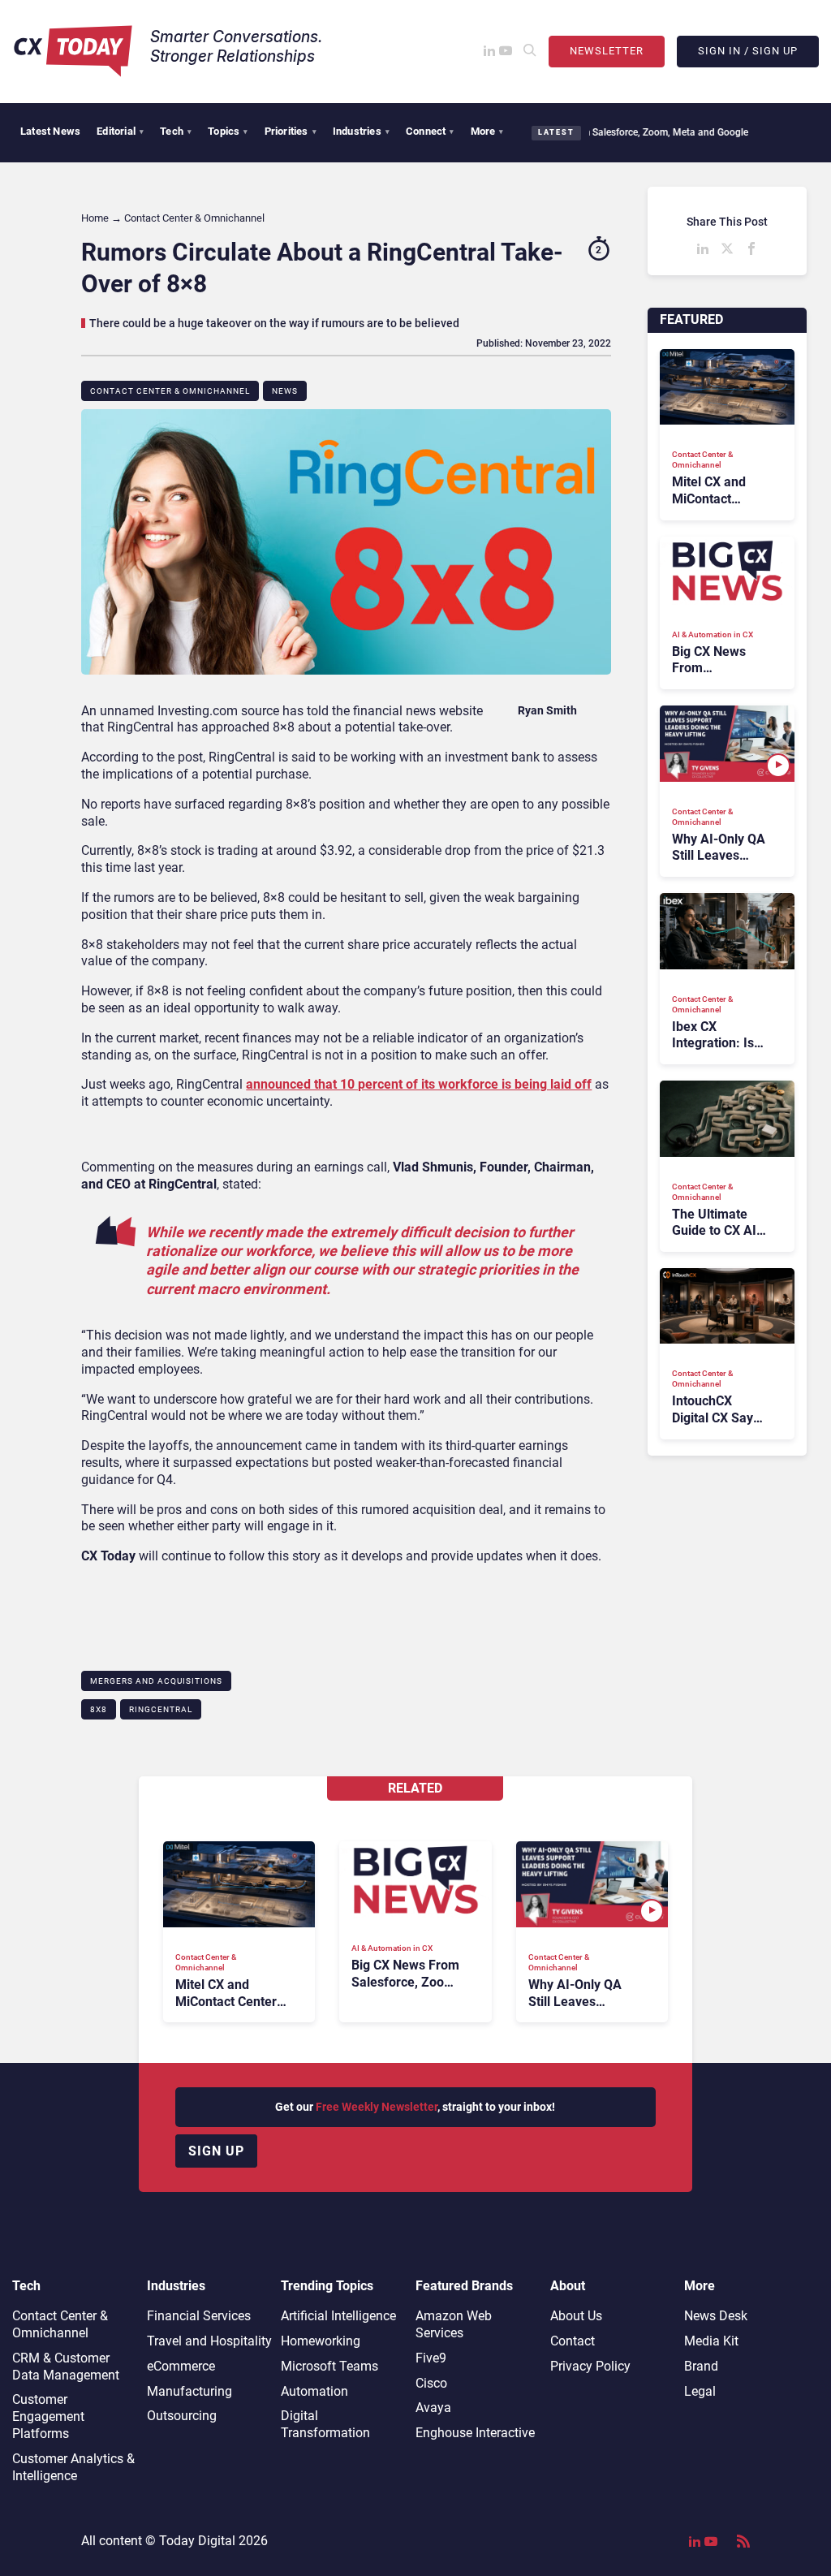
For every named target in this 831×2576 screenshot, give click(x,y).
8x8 (99, 1709)
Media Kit (711, 2341)
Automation (314, 2391)
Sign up (216, 2151)
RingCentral (161, 1709)
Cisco (431, 2383)
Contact (573, 2341)
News (285, 391)
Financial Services (199, 2316)
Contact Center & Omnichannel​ (170, 391)
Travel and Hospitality (209, 2341)
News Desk (716, 2316)
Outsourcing (182, 2416)
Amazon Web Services (454, 2324)
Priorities (291, 131)
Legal (700, 2391)
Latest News (50, 131)
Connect (430, 131)
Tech (176, 131)
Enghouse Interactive (475, 2433)
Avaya (433, 2408)
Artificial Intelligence (338, 2316)
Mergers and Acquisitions (156, 1681)
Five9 (431, 2358)
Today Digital (197, 2541)
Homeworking (321, 2341)
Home (95, 218)
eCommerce (181, 2366)
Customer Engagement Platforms (48, 2416)
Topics (228, 131)
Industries (361, 131)
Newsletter (607, 51)
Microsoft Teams (329, 2366)
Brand (701, 2366)
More (487, 131)
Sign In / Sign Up (748, 51)
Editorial (120, 131)
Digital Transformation (325, 2424)
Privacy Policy (590, 2366)
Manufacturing (189, 2391)
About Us (576, 2316)
